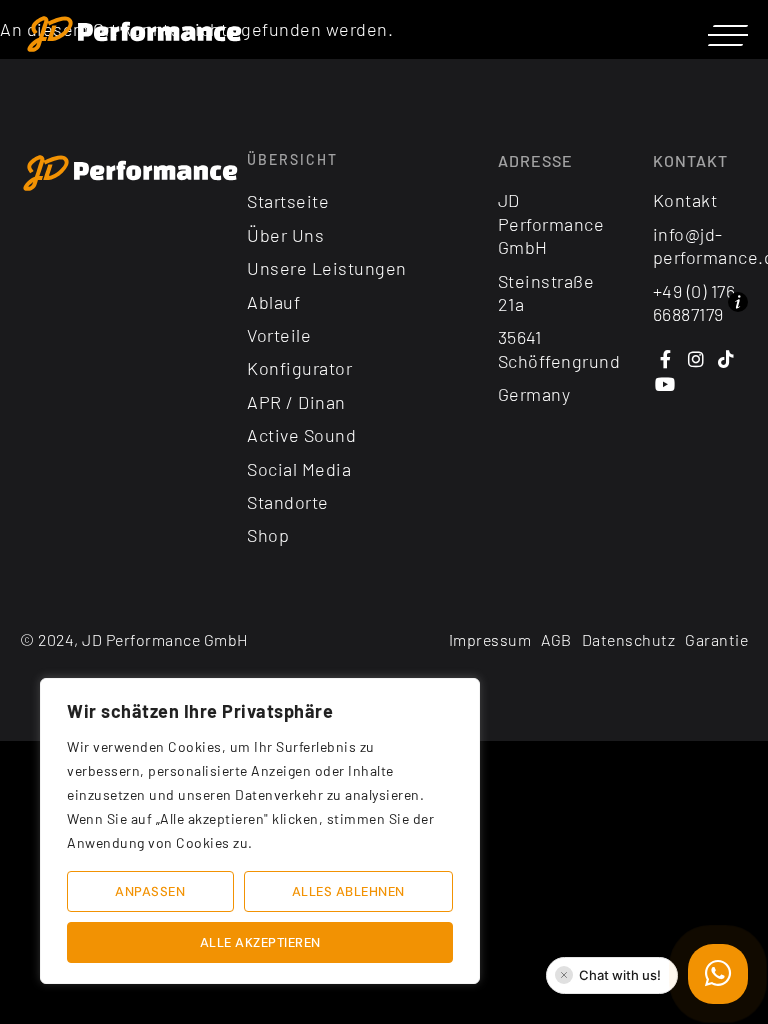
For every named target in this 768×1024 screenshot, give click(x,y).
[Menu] (728, 35)
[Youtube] (665, 384)
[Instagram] (695, 358)
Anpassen (150, 891)
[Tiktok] (726, 358)
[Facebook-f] (665, 358)
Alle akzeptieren (260, 942)
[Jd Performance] (131, 174)
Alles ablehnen (348, 891)
